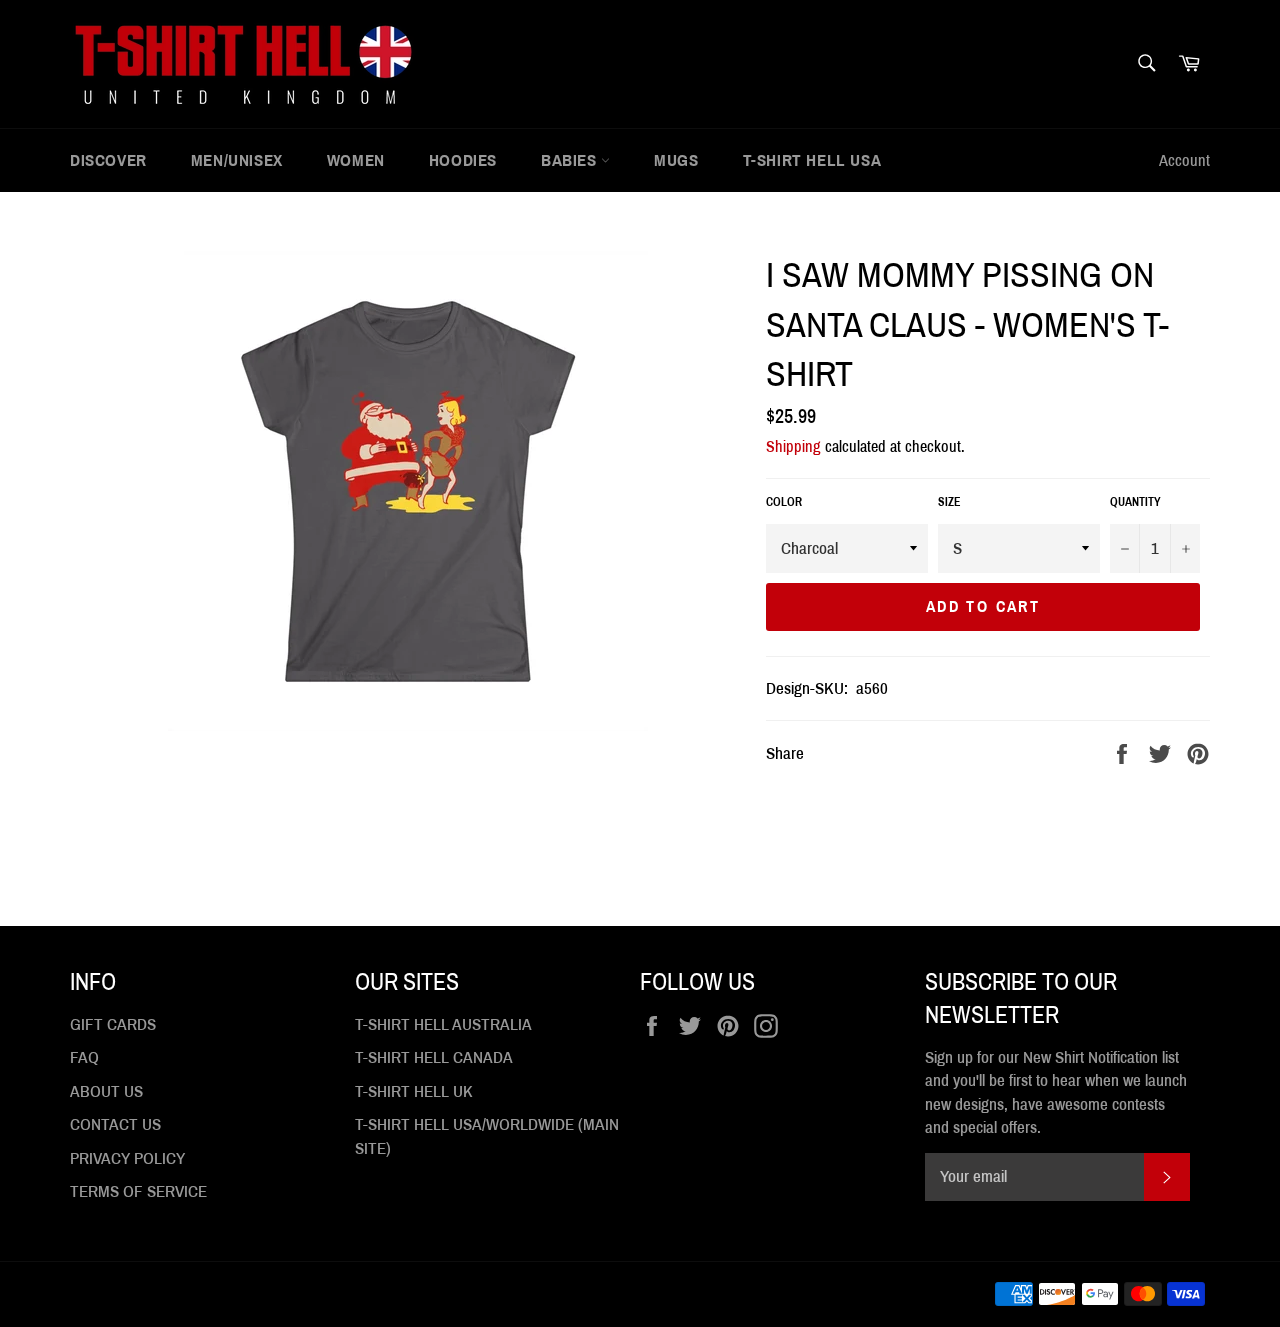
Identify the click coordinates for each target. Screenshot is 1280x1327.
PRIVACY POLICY (127, 1158)
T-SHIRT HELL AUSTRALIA (443, 1024)
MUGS (676, 160)
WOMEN (356, 160)
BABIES (571, 160)
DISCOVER (108, 160)
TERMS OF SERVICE (138, 1191)
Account (1184, 160)
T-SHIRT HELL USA (812, 160)
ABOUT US (106, 1091)
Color (784, 502)
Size (949, 502)
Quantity (1135, 502)
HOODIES (463, 160)
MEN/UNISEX (237, 160)
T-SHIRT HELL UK (414, 1091)
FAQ (84, 1057)
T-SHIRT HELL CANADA (434, 1057)
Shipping (793, 446)
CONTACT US (115, 1124)
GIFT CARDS (113, 1024)
